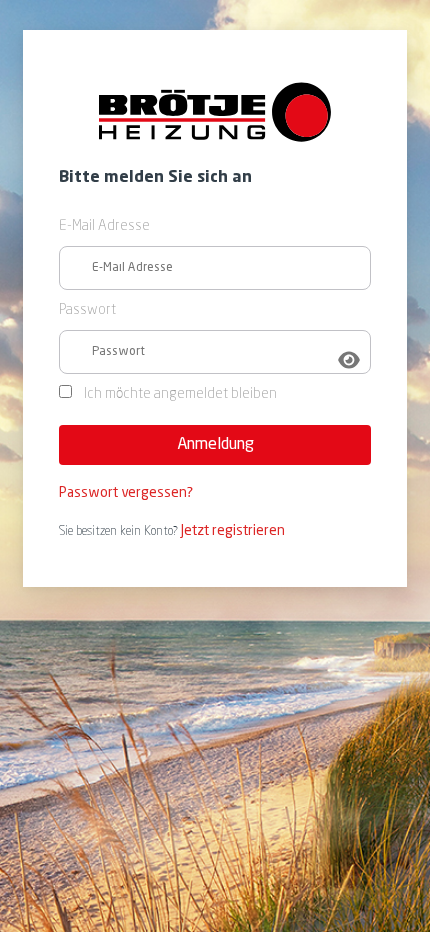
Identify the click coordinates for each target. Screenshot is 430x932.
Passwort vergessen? (126, 493)
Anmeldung (215, 444)
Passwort (87, 310)
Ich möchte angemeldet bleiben (180, 394)
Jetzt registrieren (233, 531)
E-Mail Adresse (104, 226)
